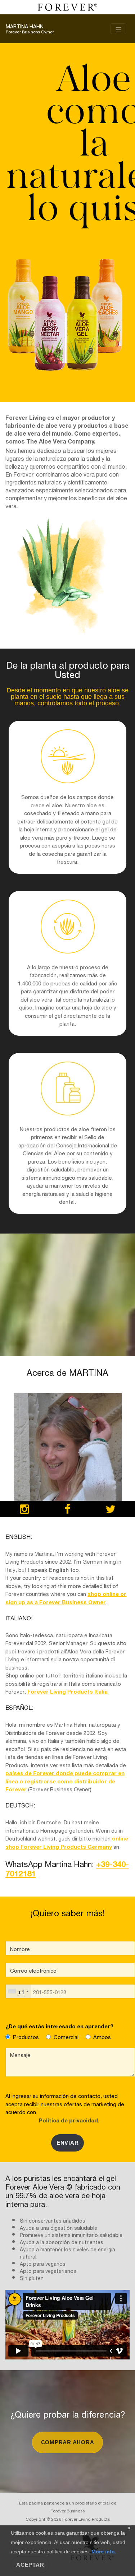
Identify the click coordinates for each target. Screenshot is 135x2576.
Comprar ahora (68, 2442)
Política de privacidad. (68, 2120)
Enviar (68, 2143)
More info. (103, 2552)
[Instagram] (24, 1510)
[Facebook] (67, 1510)
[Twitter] (111, 1510)
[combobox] (18, 1991)
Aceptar (30, 2565)
